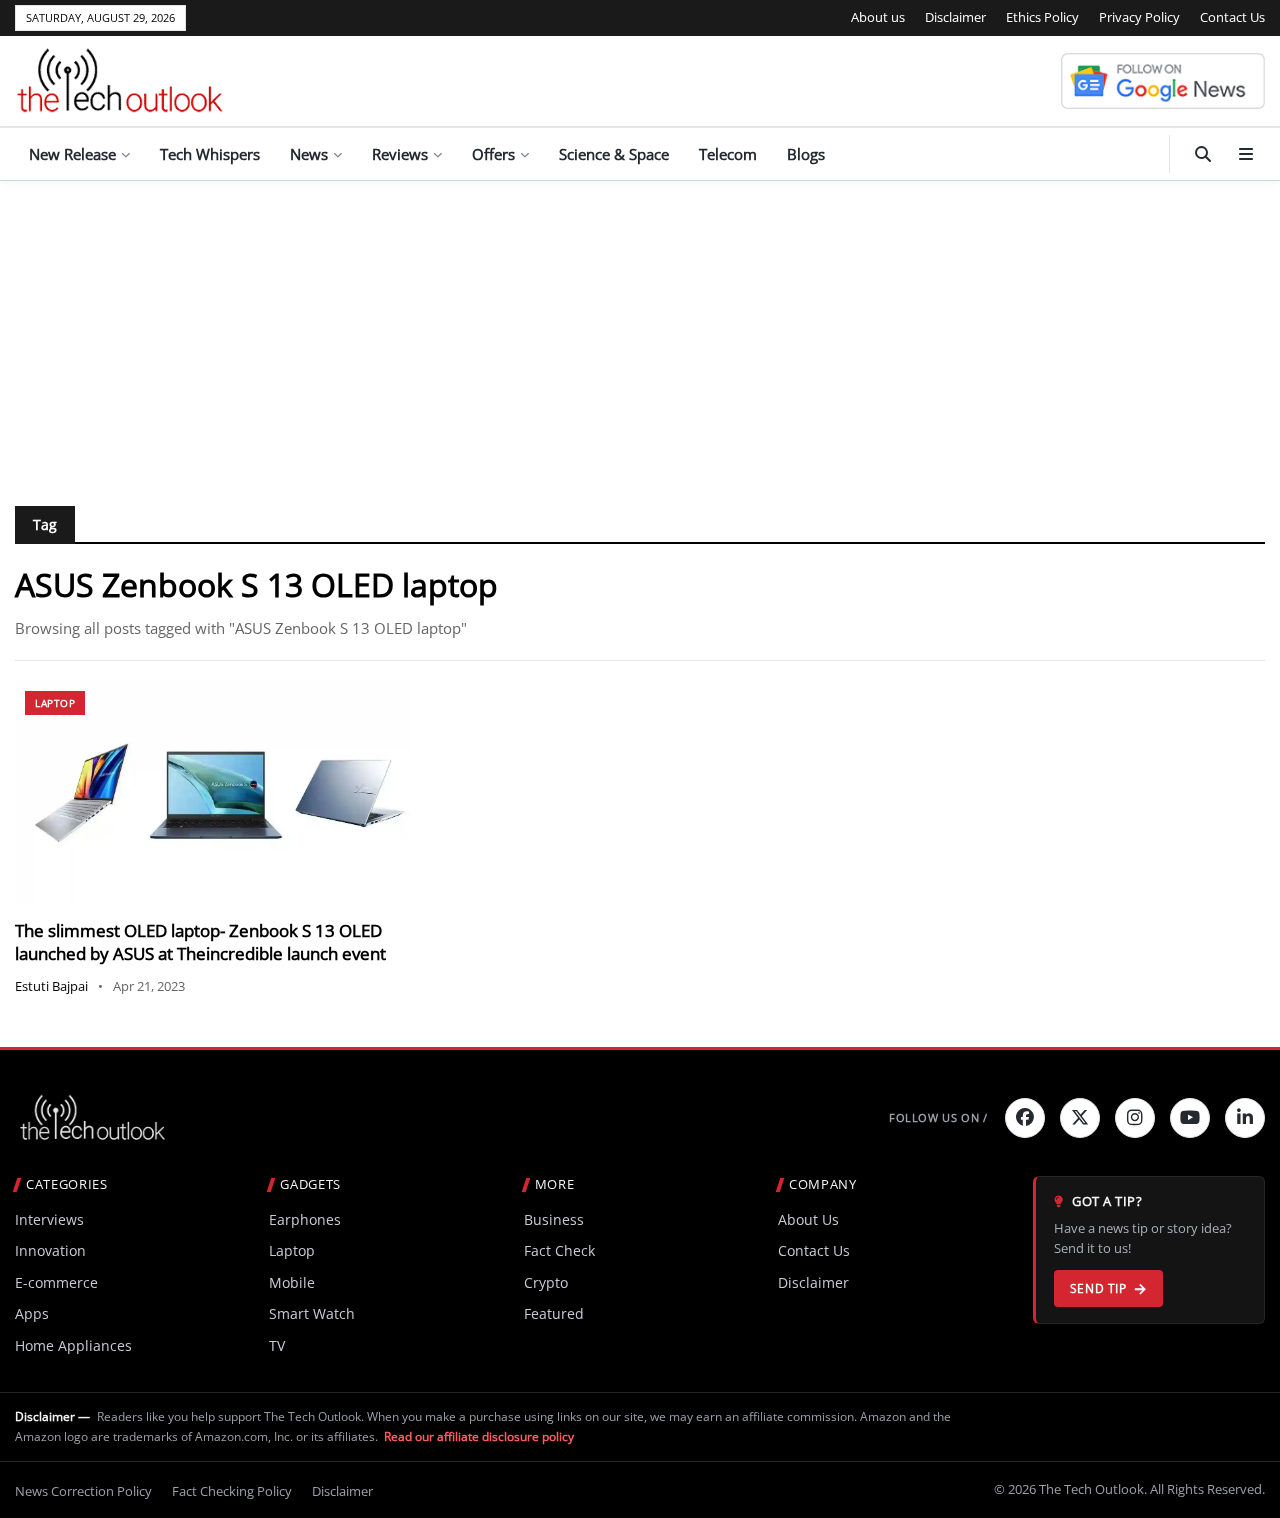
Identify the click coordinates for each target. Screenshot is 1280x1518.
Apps (32, 1313)
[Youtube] (1190, 1118)
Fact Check (559, 1250)
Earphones (305, 1219)
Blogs (806, 154)
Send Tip (1098, 1288)
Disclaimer (955, 17)
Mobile (292, 1282)
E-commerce (56, 1282)
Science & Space (614, 154)
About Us (808, 1219)
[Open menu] (1246, 154)
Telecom (728, 154)
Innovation (50, 1250)
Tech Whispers (210, 154)
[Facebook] (1025, 1118)
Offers (493, 154)
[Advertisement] (640, 331)
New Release (72, 154)
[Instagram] (1135, 1118)
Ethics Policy (1042, 17)
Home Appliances (73, 1345)
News (309, 154)
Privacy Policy (1139, 17)
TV (277, 1345)
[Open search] (1203, 154)
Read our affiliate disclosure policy (479, 1436)
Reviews (400, 154)
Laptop (55, 703)
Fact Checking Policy (232, 1491)
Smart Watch (312, 1313)
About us (878, 17)
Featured (554, 1313)
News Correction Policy (83, 1491)
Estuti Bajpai (51, 986)
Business (554, 1219)
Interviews (49, 1219)
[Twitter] (1080, 1118)
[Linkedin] (1245, 1118)
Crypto (546, 1282)
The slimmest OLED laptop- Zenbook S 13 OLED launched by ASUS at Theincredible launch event (200, 942)
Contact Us (1232, 17)
